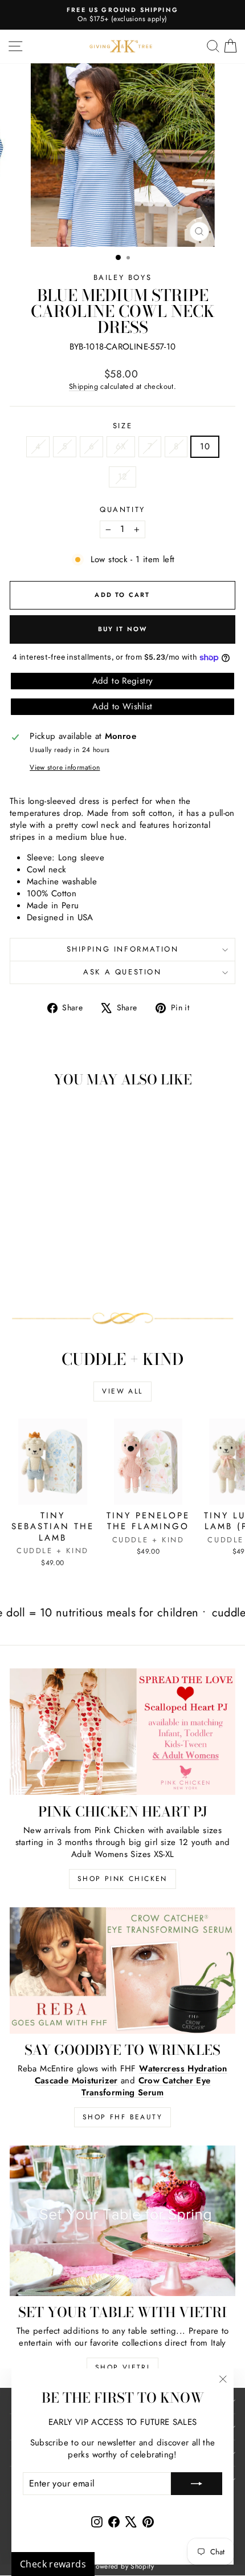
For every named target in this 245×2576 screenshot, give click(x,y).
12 (123, 477)
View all (122, 1391)
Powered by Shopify (122, 2566)
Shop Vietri (122, 2367)
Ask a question (122, 972)
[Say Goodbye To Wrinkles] (122, 1971)
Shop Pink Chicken (122, 1879)
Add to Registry (123, 681)
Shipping (83, 386)
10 (205, 446)
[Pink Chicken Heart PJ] (122, 1732)
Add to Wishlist (122, 706)
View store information (65, 768)
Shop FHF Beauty (122, 2117)
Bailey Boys (123, 277)
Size (122, 426)
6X (121, 446)
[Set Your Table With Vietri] (122, 2221)
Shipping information (123, 949)
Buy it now (123, 629)
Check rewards (53, 2564)
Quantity (122, 510)
